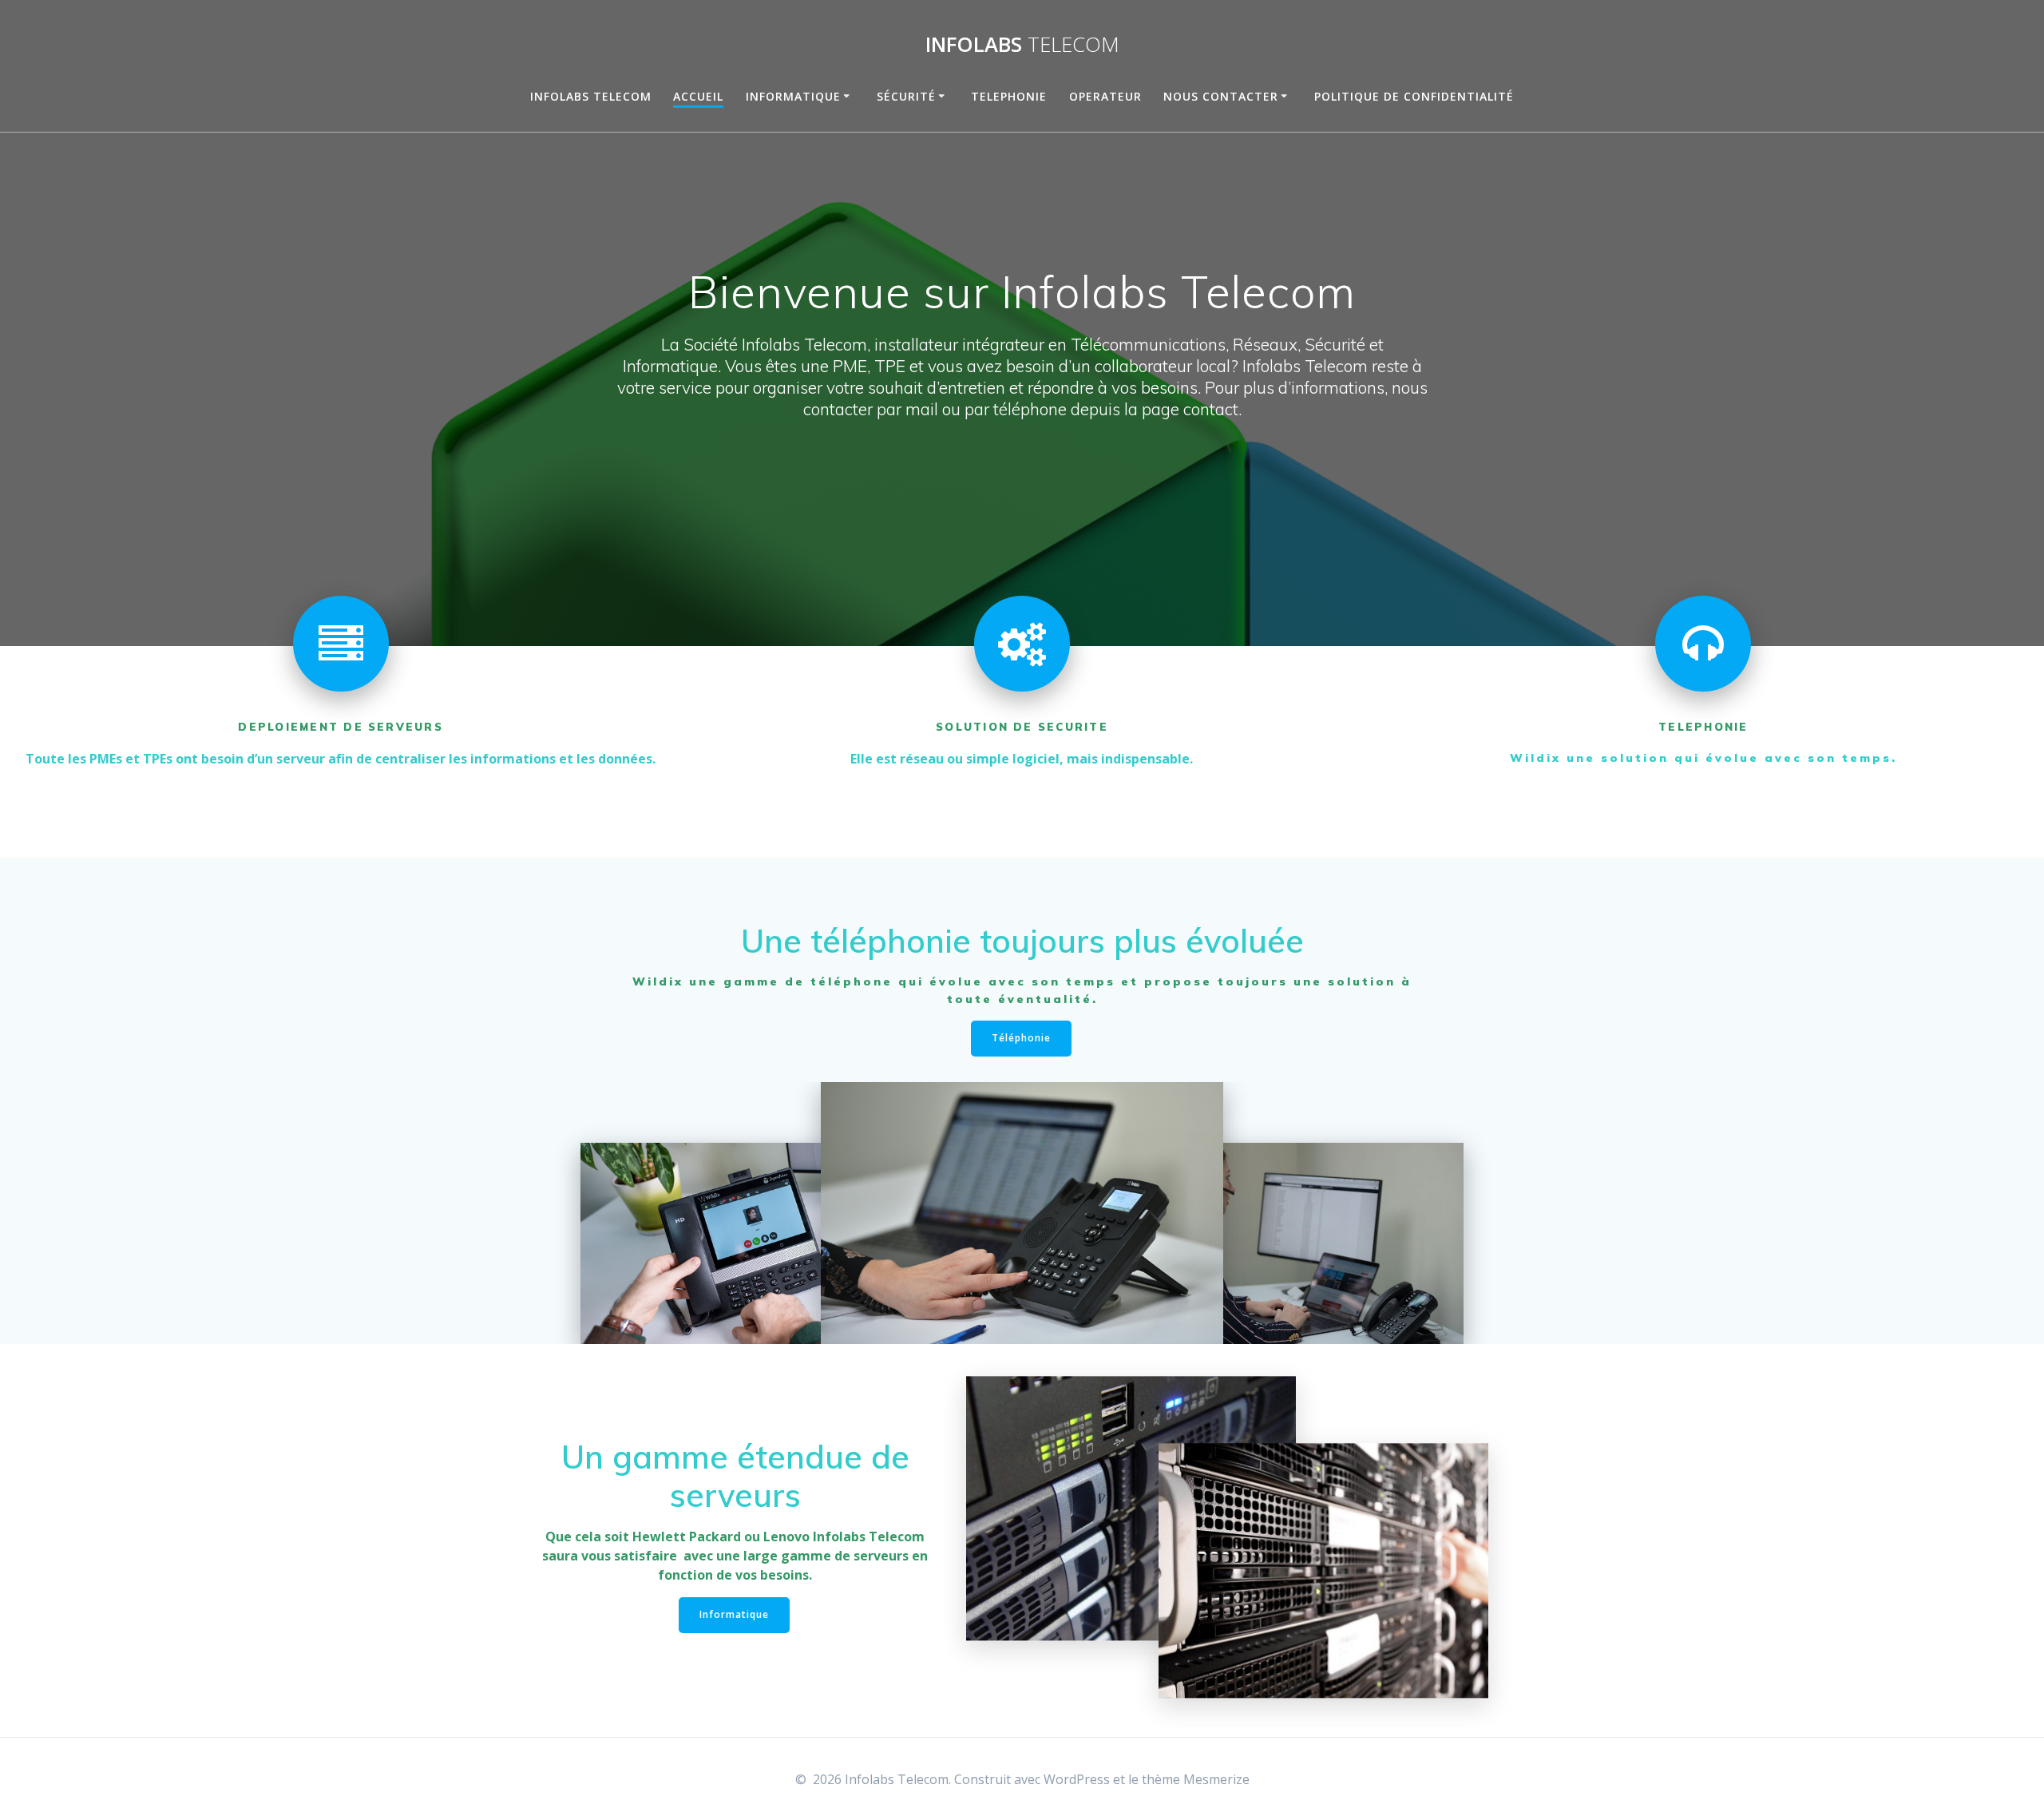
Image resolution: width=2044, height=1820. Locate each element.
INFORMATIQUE (793, 96)
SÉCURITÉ (906, 96)
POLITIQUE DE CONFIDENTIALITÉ (1414, 96)
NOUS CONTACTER (1221, 96)
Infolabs (1022, 45)
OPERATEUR (1105, 96)
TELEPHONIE (1009, 96)
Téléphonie (1021, 1038)
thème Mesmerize (1196, 1779)
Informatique (734, 1614)
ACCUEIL (698, 96)
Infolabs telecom (591, 96)
